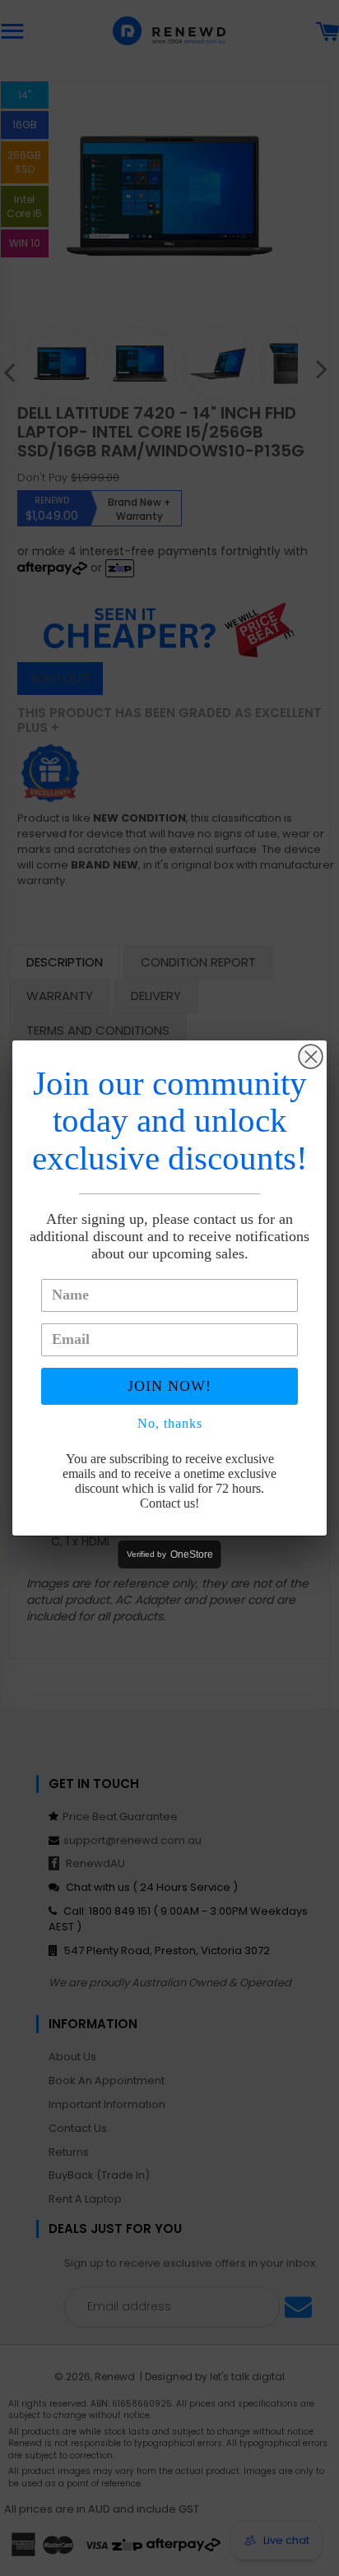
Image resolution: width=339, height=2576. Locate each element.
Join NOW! (169, 1386)
